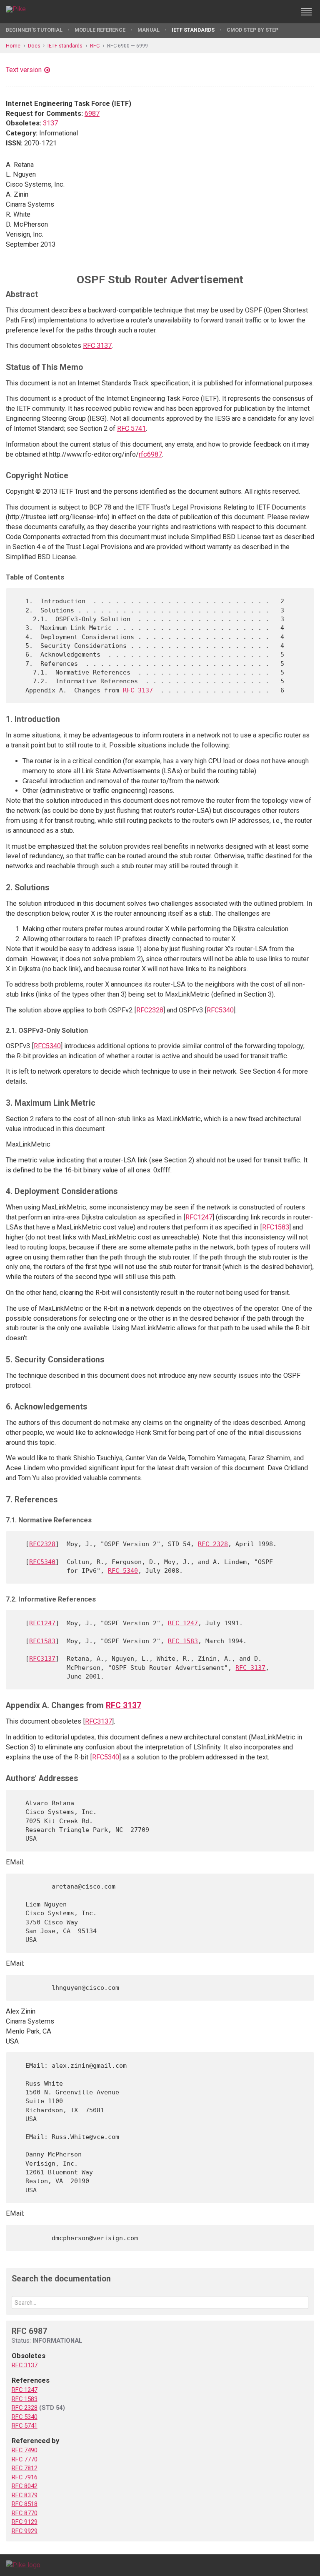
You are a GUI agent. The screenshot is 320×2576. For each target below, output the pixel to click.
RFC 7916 (25, 2477)
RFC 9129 (25, 2522)
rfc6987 (150, 454)
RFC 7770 (25, 2459)
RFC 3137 (97, 346)
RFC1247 (199, 1217)
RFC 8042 (25, 2486)
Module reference (100, 30)
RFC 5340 (123, 1570)
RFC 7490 (25, 2450)
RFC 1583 (183, 1641)
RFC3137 (42, 1658)
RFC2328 (150, 1010)
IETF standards (193, 30)
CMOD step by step (252, 30)
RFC (95, 46)
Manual (149, 30)
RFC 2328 (213, 1544)
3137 (50, 123)
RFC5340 (220, 1010)
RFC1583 (276, 1227)
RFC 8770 (25, 2513)
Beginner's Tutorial (34, 30)
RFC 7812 (25, 2468)
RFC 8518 (25, 2504)
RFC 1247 (183, 1623)
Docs (34, 46)
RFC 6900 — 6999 (127, 46)
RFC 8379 (25, 2495)
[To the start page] (23, 2565)
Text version (24, 70)
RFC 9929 (25, 2531)
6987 (92, 114)
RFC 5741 (131, 429)
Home (13, 46)
